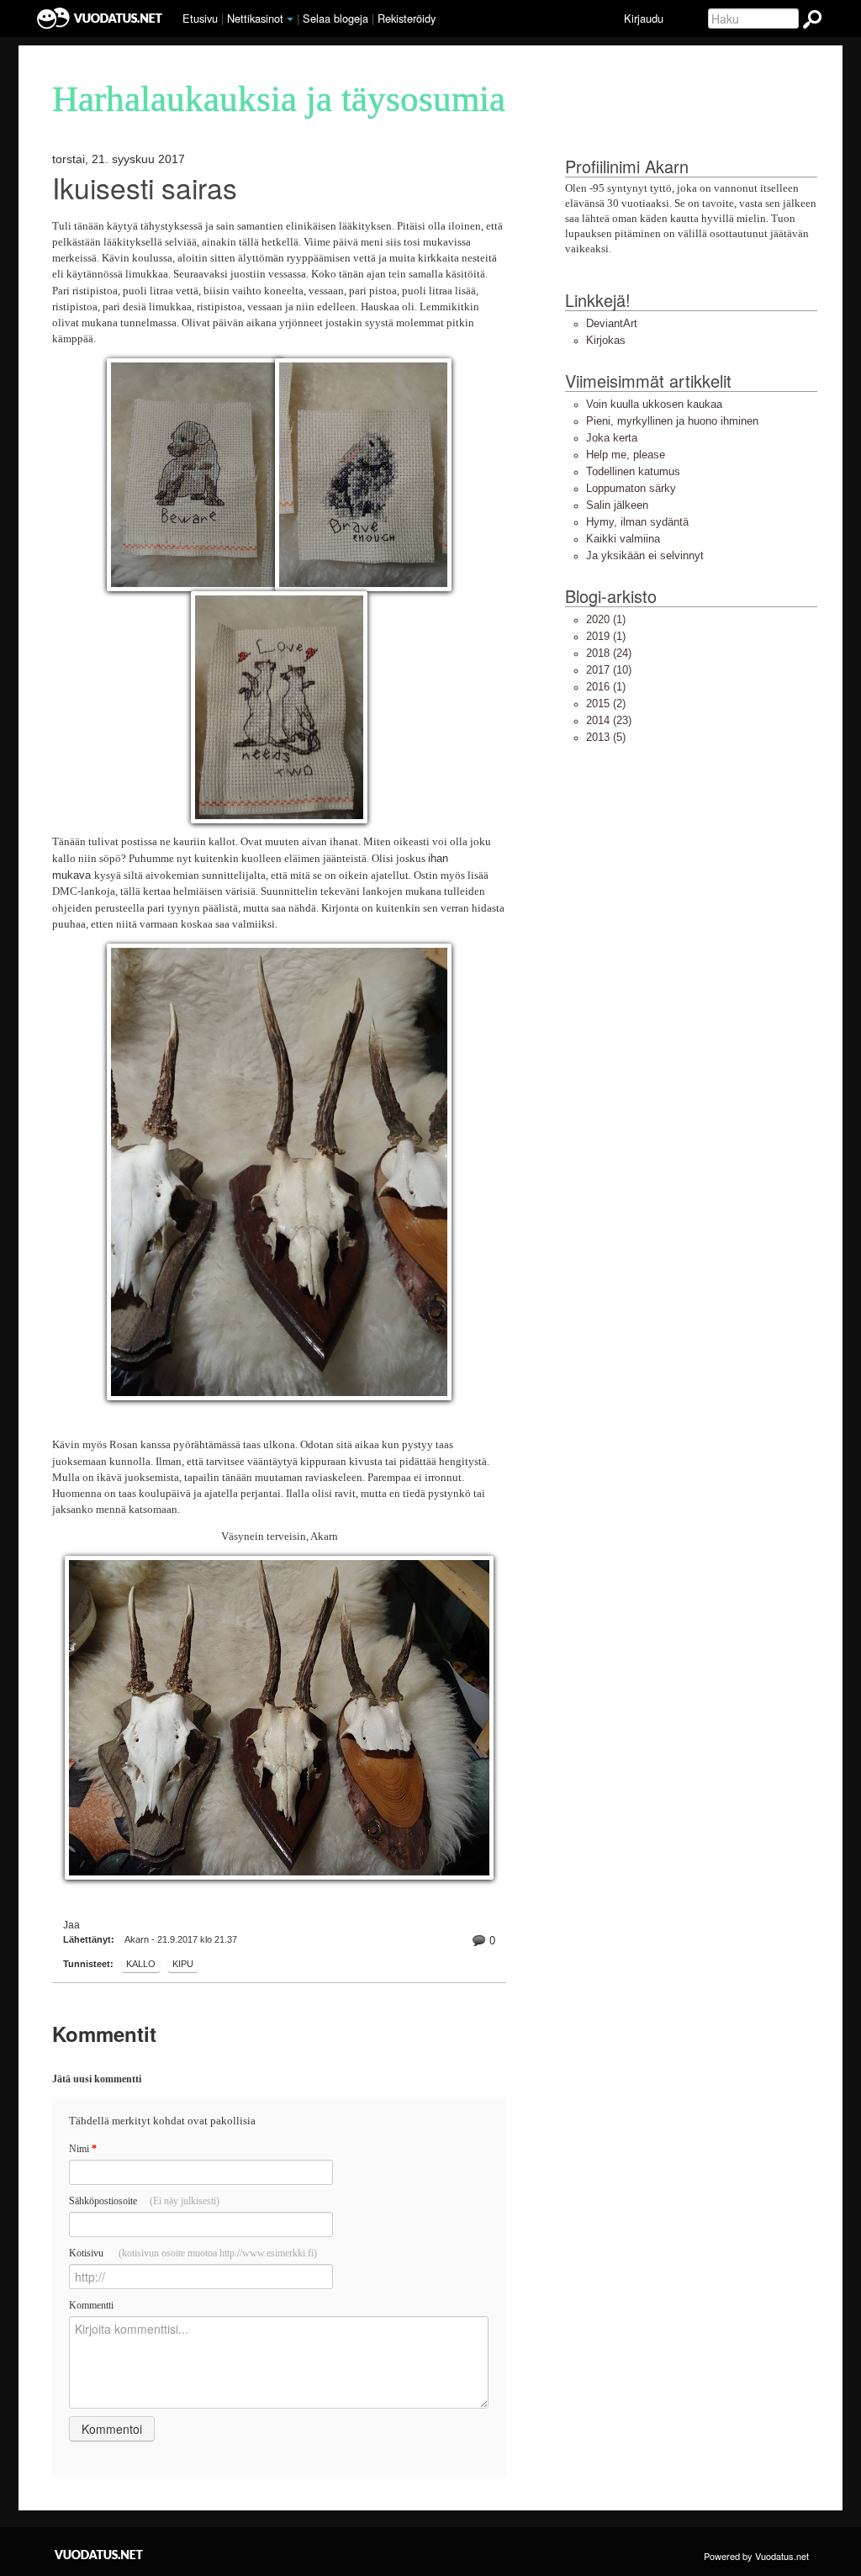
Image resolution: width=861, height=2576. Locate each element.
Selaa (335, 18)
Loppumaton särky (631, 488)
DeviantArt (612, 323)
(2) (606, 704)
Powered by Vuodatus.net (756, 2556)
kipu (183, 1964)
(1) (606, 619)
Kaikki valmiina (623, 539)
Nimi (83, 2149)
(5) (606, 737)
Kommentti (91, 2305)
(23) (609, 720)
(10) (609, 670)
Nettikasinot (255, 18)
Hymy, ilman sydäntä (637, 522)
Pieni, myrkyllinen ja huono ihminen (672, 421)
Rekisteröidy (407, 18)
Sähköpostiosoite (144, 2201)
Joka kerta (612, 438)
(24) (609, 653)
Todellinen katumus (633, 471)
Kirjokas (606, 340)
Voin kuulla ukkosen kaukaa (654, 404)
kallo (141, 1964)
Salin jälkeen (617, 505)
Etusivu (200, 18)
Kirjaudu (644, 18)
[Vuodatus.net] (99, 2555)
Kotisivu (193, 2253)
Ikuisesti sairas (145, 187)
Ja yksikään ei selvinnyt (645, 555)
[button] (290, 19)
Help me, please (626, 455)
